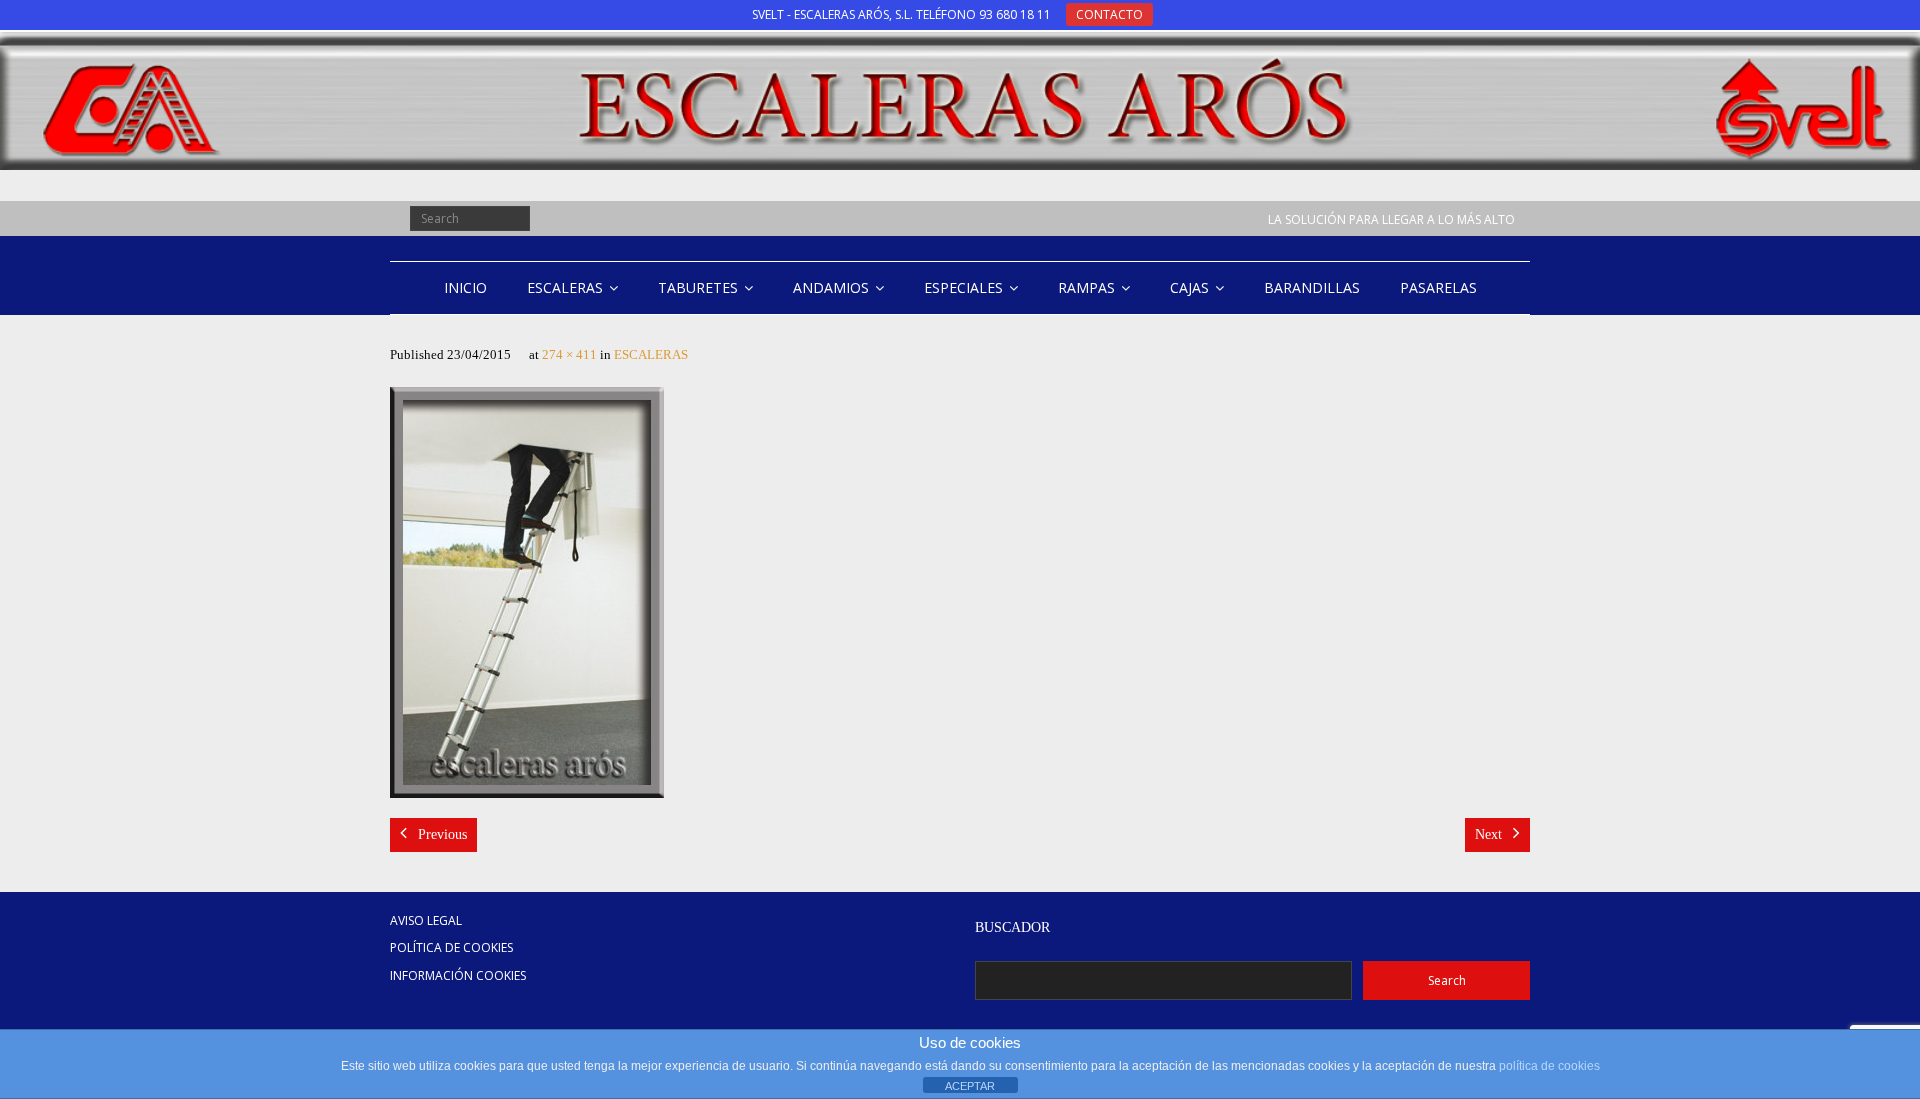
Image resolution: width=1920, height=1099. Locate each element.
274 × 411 (569, 355)
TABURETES (698, 287)
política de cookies (1549, 1066)
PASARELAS (1438, 287)
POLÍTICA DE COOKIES (451, 947)
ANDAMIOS (831, 287)
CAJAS (1189, 287)
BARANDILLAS (1312, 287)
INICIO (465, 287)
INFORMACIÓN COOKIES (458, 975)
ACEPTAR (970, 1086)
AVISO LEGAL (426, 920)
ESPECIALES (963, 287)
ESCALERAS (565, 287)
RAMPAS (1086, 287)
